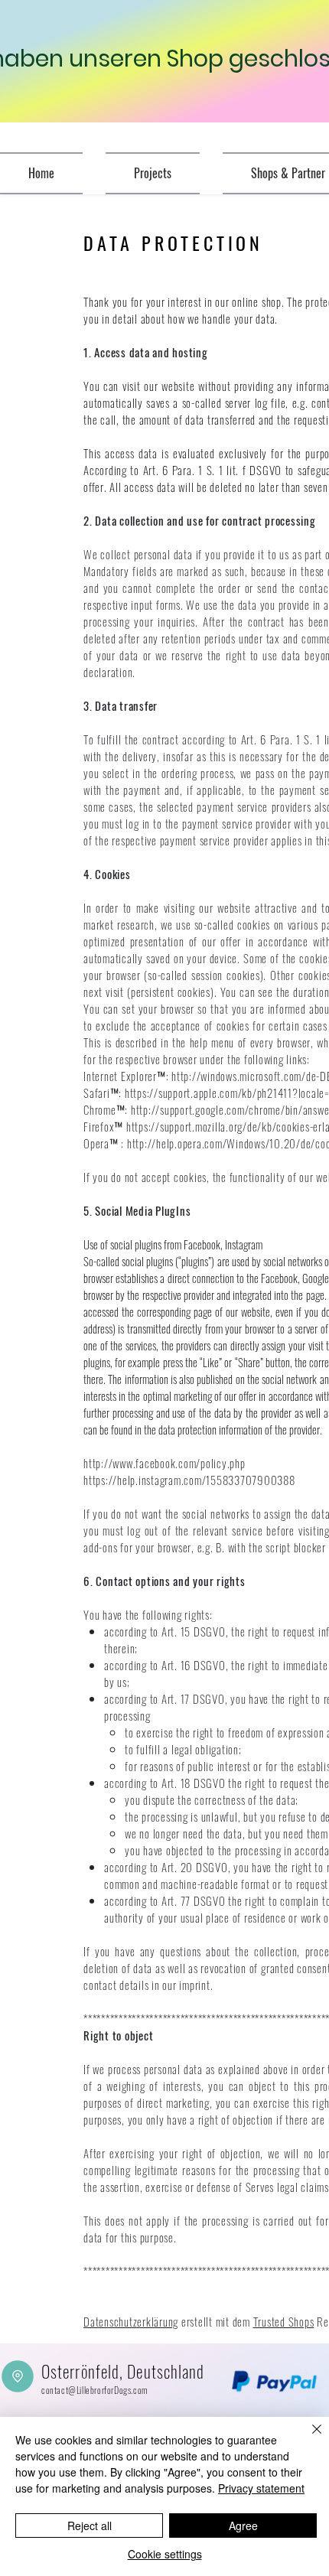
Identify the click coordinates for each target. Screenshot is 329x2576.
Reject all (90, 2526)
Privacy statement (261, 2488)
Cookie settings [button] (165, 2554)
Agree (243, 2526)
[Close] (308, 2438)
